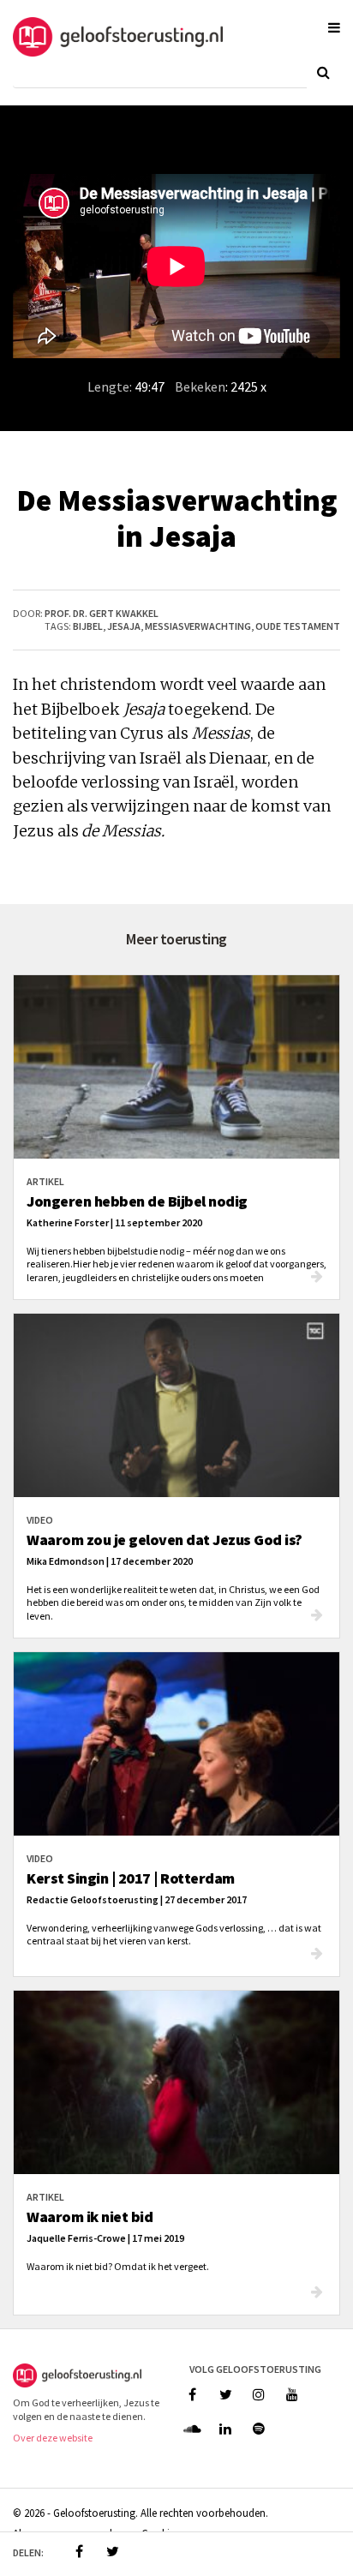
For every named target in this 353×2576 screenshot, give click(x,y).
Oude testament (298, 626)
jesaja (124, 626)
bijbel (88, 626)
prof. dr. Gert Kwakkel (102, 613)
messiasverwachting (198, 626)
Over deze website (53, 2438)
